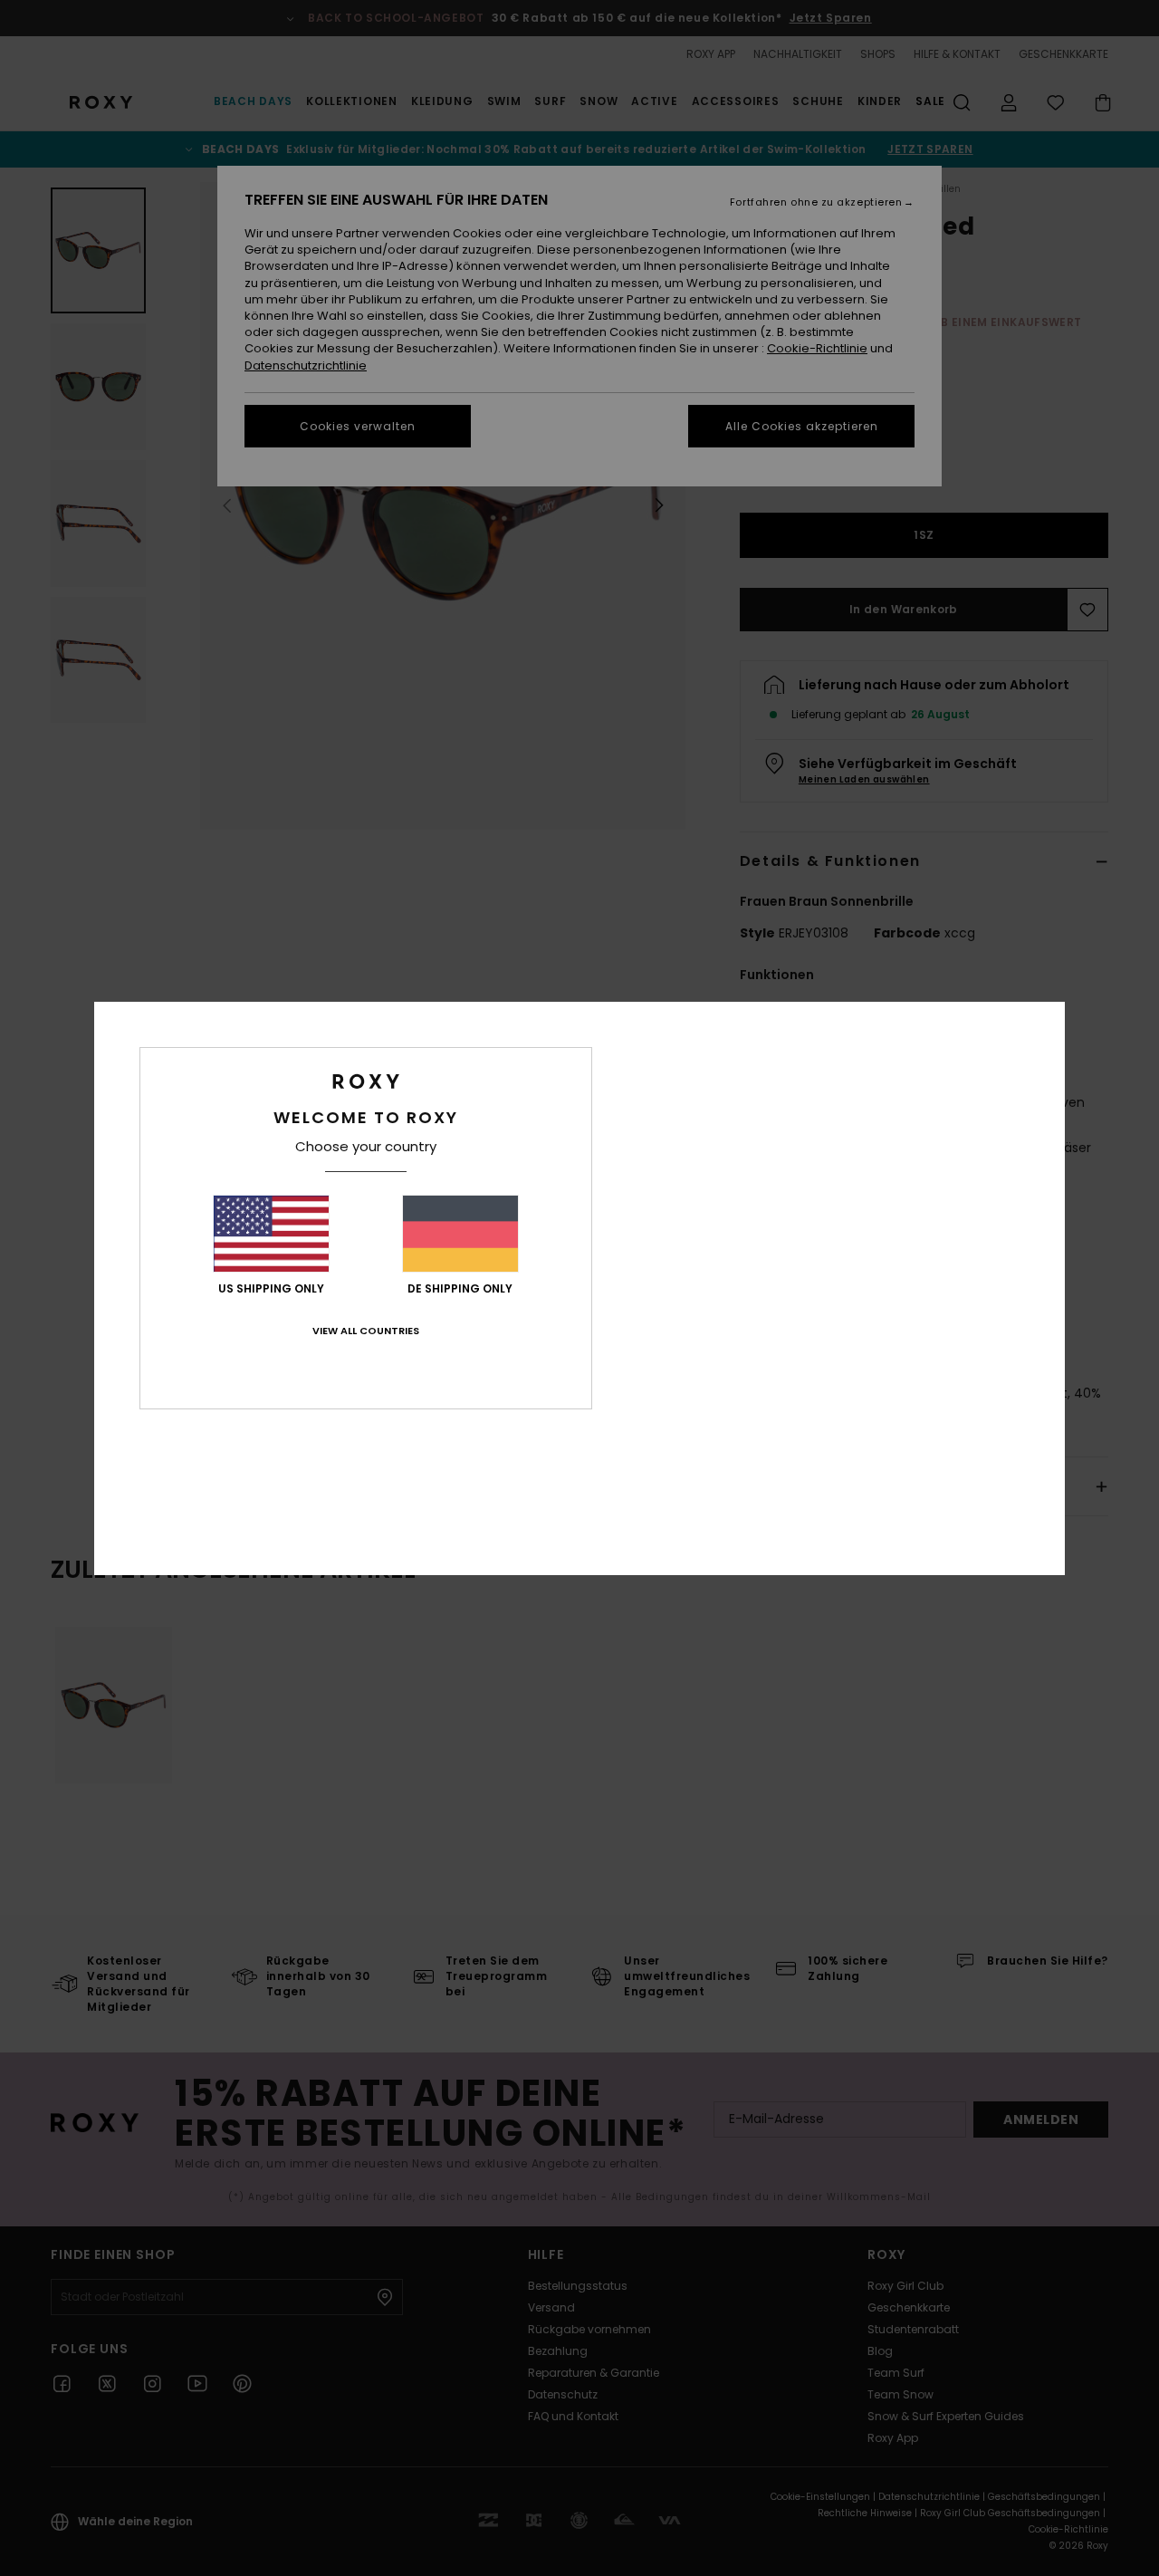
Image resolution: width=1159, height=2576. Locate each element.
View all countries (366, 1331)
